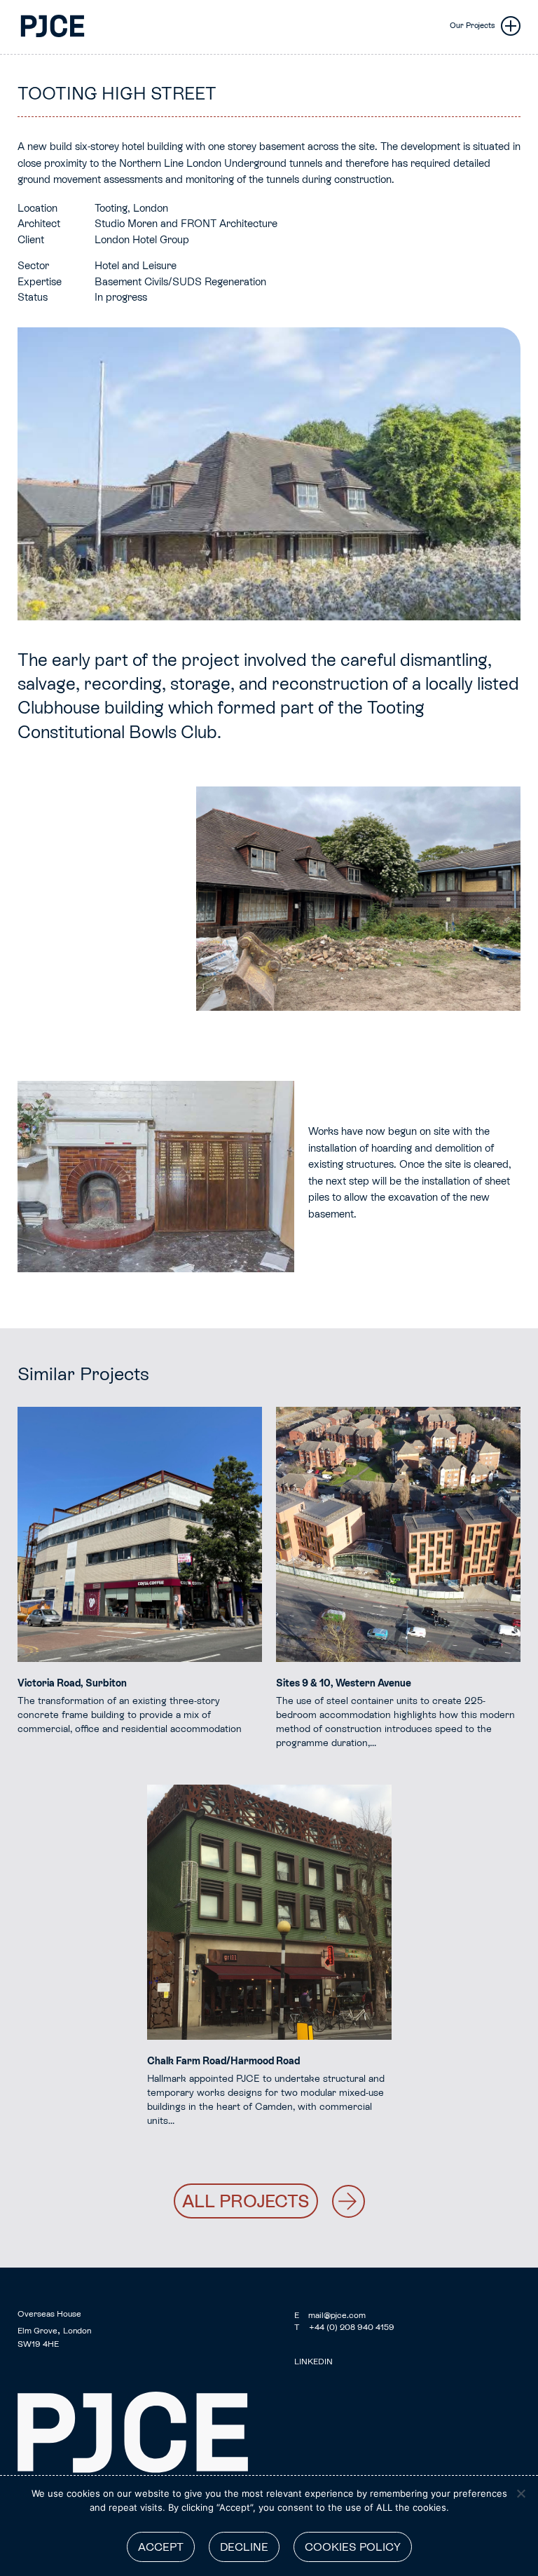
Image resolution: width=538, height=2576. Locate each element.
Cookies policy (353, 2547)
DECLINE (244, 2547)
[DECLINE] (520, 2493)
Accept (161, 2547)
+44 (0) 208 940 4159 (344, 2327)
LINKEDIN (313, 2362)
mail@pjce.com (330, 2315)
